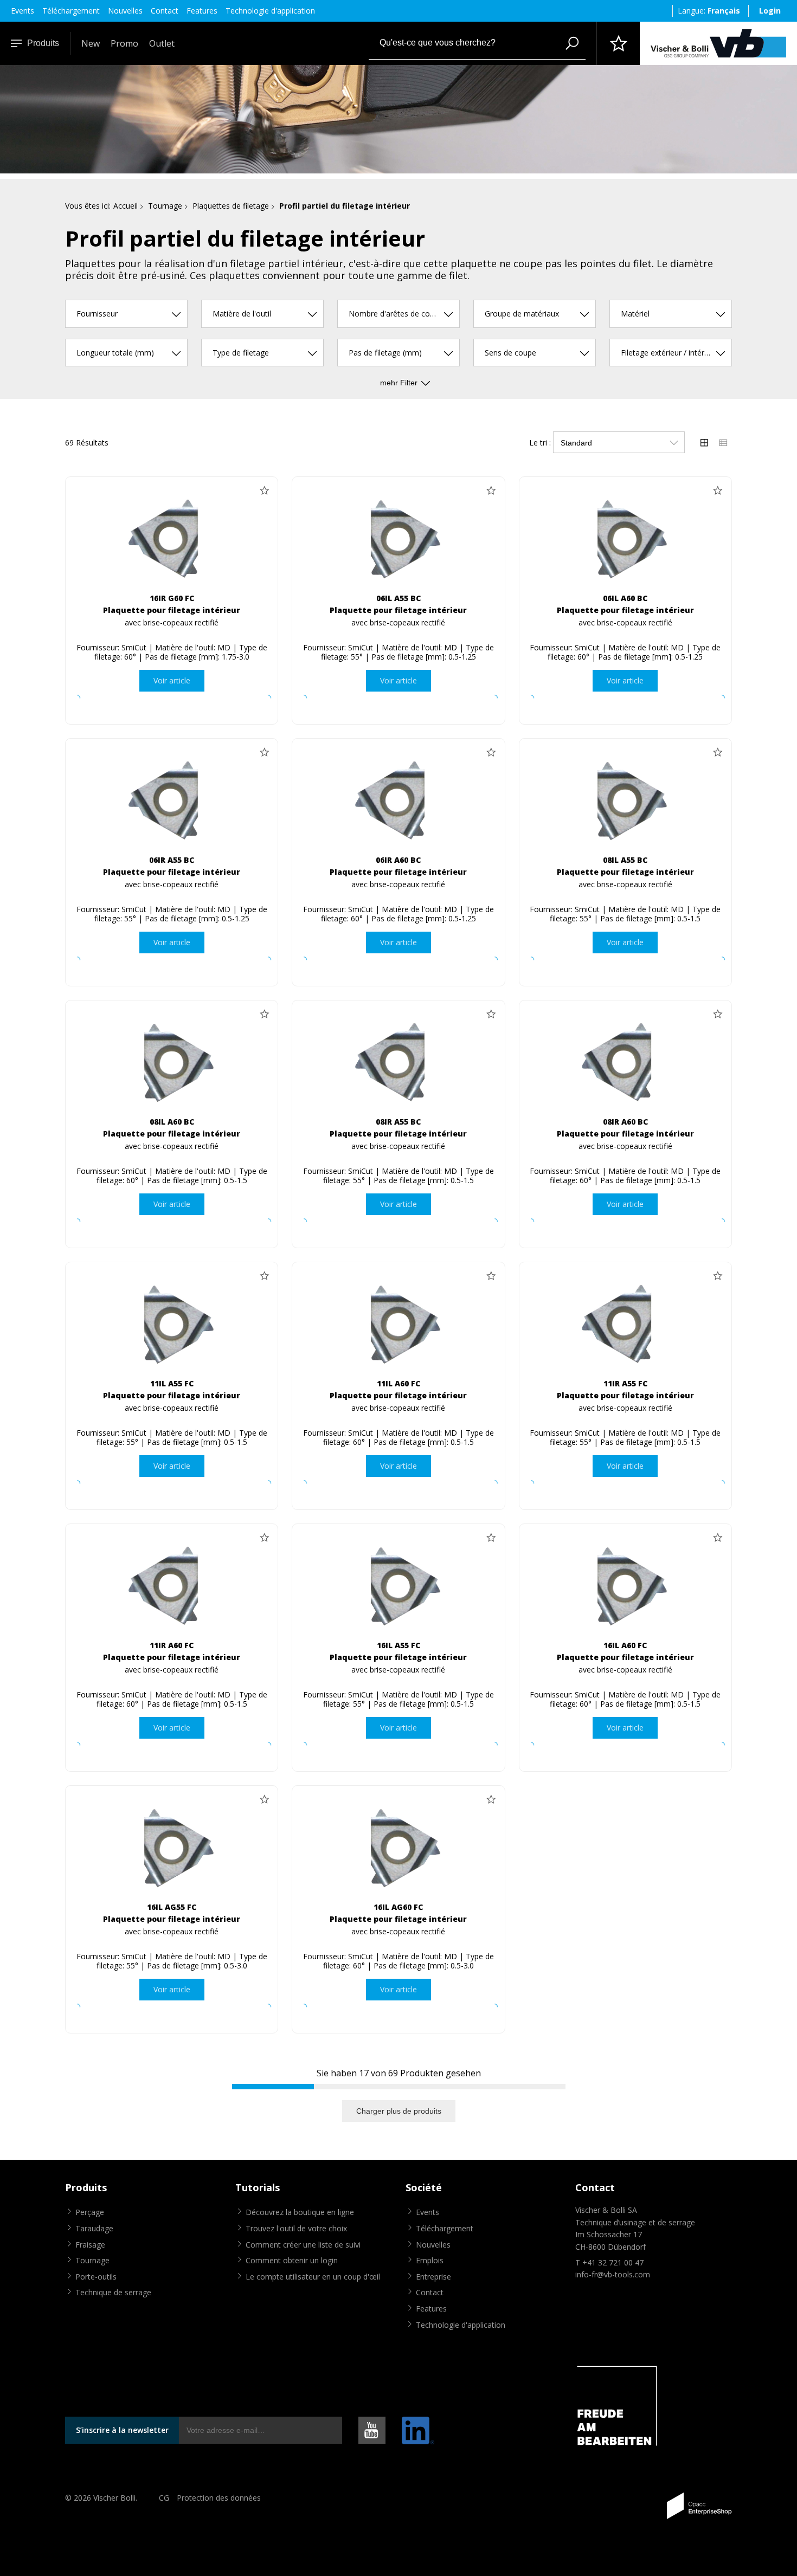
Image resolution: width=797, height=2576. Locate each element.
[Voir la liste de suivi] (618, 43)
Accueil (126, 206)
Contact (165, 11)
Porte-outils (96, 2277)
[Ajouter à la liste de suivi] (264, 490)
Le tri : (540, 443)
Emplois (430, 2260)
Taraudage (94, 2228)
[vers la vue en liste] (723, 442)
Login (770, 11)
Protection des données (219, 2498)
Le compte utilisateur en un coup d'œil (313, 2277)
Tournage (165, 206)
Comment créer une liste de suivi (303, 2245)
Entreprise (433, 2277)
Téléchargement (71, 11)
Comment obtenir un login (292, 2260)
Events (23, 11)
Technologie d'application (270, 11)
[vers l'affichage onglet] (704, 442)
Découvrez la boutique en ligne (300, 2212)
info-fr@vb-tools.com (613, 2274)
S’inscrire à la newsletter (122, 2430)
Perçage (90, 2212)
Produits (43, 43)
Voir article (172, 680)
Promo (124, 43)
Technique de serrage (113, 2292)
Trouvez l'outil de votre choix (296, 2228)
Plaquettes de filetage (231, 206)
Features (202, 11)
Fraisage (90, 2245)
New (91, 43)
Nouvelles (125, 11)
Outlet (162, 43)
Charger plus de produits (399, 2111)
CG (164, 2498)
